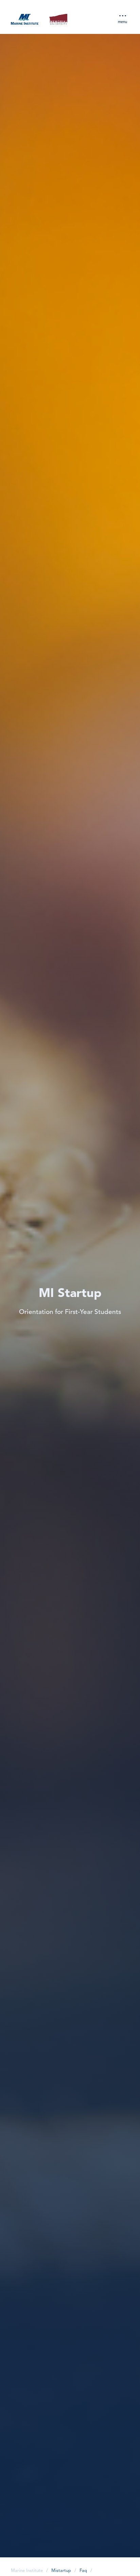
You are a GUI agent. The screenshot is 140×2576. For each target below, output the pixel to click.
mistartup (61, 2571)
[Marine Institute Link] (25, 20)
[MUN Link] (58, 20)
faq (83, 2571)
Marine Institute (27, 2571)
